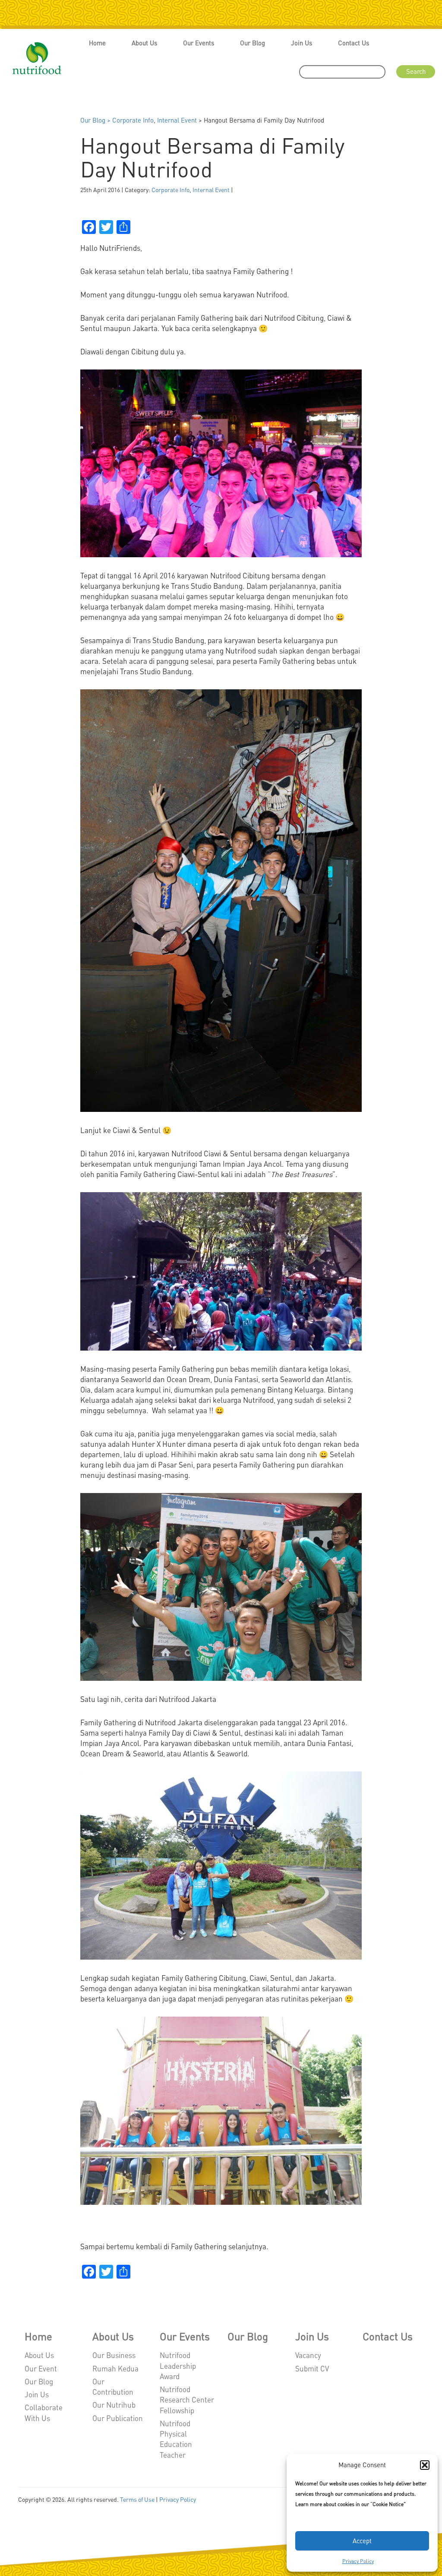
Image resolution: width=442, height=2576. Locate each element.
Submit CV (312, 2368)
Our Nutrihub (114, 2405)
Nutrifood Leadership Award (178, 2366)
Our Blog (253, 43)
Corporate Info (133, 120)
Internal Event (177, 120)
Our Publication (118, 2418)
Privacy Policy (358, 2561)
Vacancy (308, 2355)
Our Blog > (96, 120)
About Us (144, 43)
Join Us (302, 43)
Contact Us (354, 43)
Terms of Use (137, 2499)
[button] (425, 2465)
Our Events (199, 43)
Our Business (114, 2355)
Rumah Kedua (115, 2368)
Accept (362, 2541)
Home (97, 43)
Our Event (41, 2368)
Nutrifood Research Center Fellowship (187, 2400)
